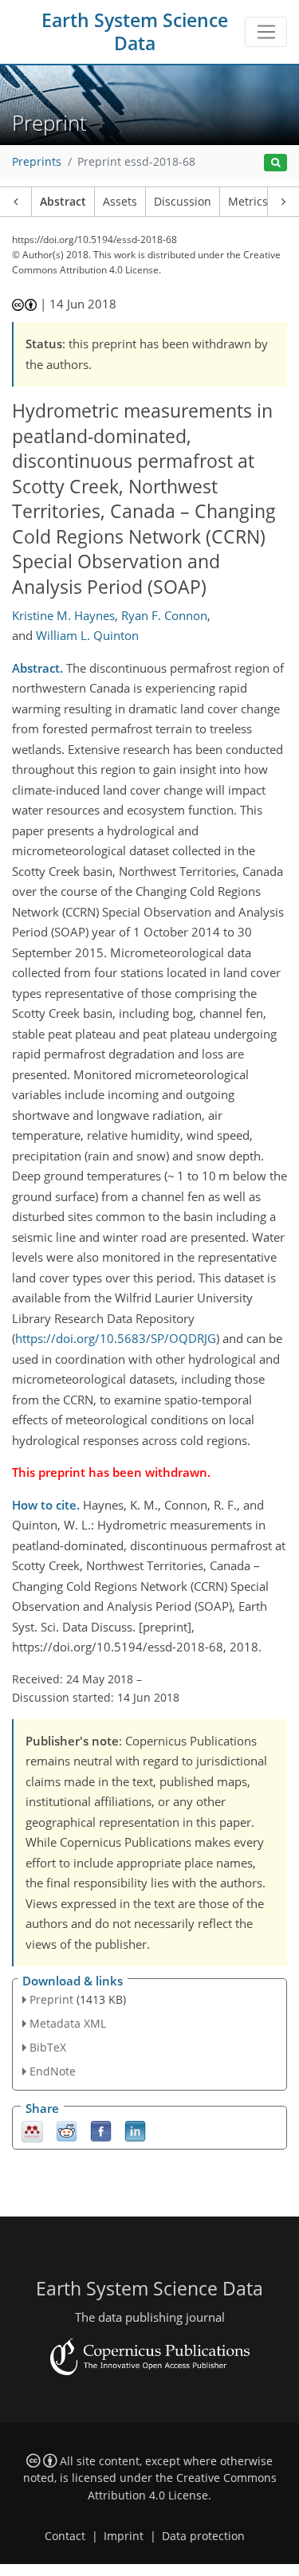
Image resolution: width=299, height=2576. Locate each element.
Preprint (51, 1999)
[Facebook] (101, 2130)
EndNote (53, 2071)
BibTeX (48, 2047)
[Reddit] (67, 2130)
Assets (120, 202)
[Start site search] (275, 163)
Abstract (63, 202)
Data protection (203, 2536)
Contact (65, 2536)
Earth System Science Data (135, 32)
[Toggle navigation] (266, 32)
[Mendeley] (32, 2130)
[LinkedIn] (135, 2130)
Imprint (124, 2536)
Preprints (37, 162)
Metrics (248, 202)
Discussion (183, 202)
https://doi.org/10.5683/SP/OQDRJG (116, 1338)
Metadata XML (68, 2023)
